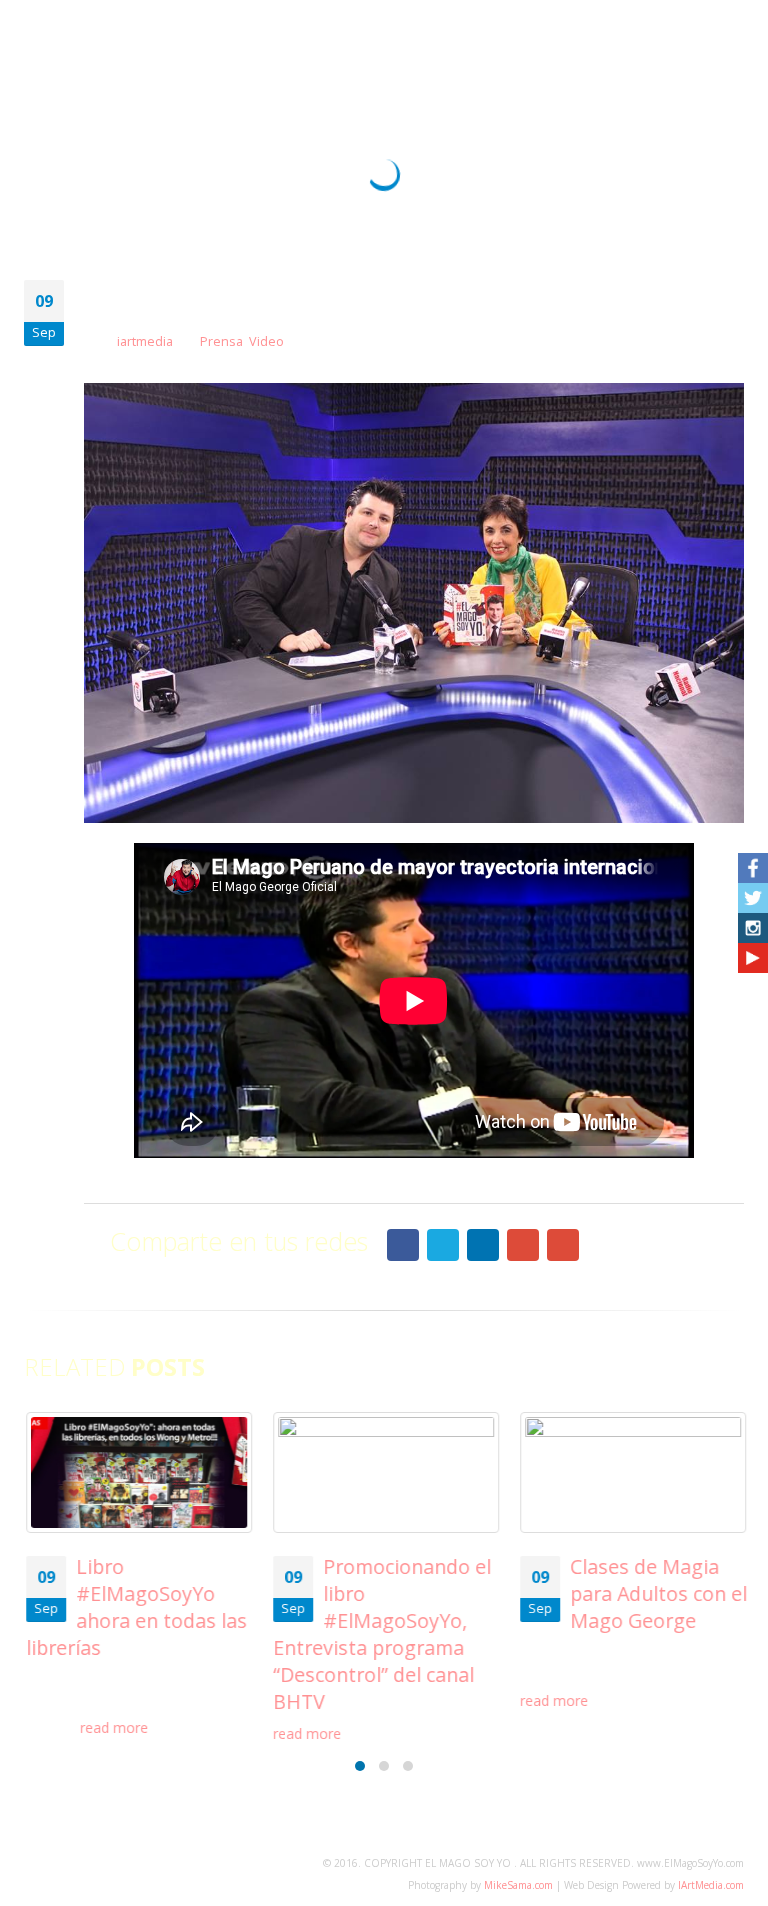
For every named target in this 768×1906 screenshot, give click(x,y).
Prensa (221, 341)
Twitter (443, 1245)
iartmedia (145, 341)
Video (266, 341)
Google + (523, 1245)
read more (114, 1727)
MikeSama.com (518, 1885)
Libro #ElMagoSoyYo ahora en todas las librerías (134, 1607)
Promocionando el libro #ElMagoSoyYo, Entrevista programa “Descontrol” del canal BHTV (380, 1634)
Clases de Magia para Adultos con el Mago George (656, 1593)
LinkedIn (483, 1245)
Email (563, 1245)
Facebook (403, 1245)
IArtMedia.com (711, 1885)
